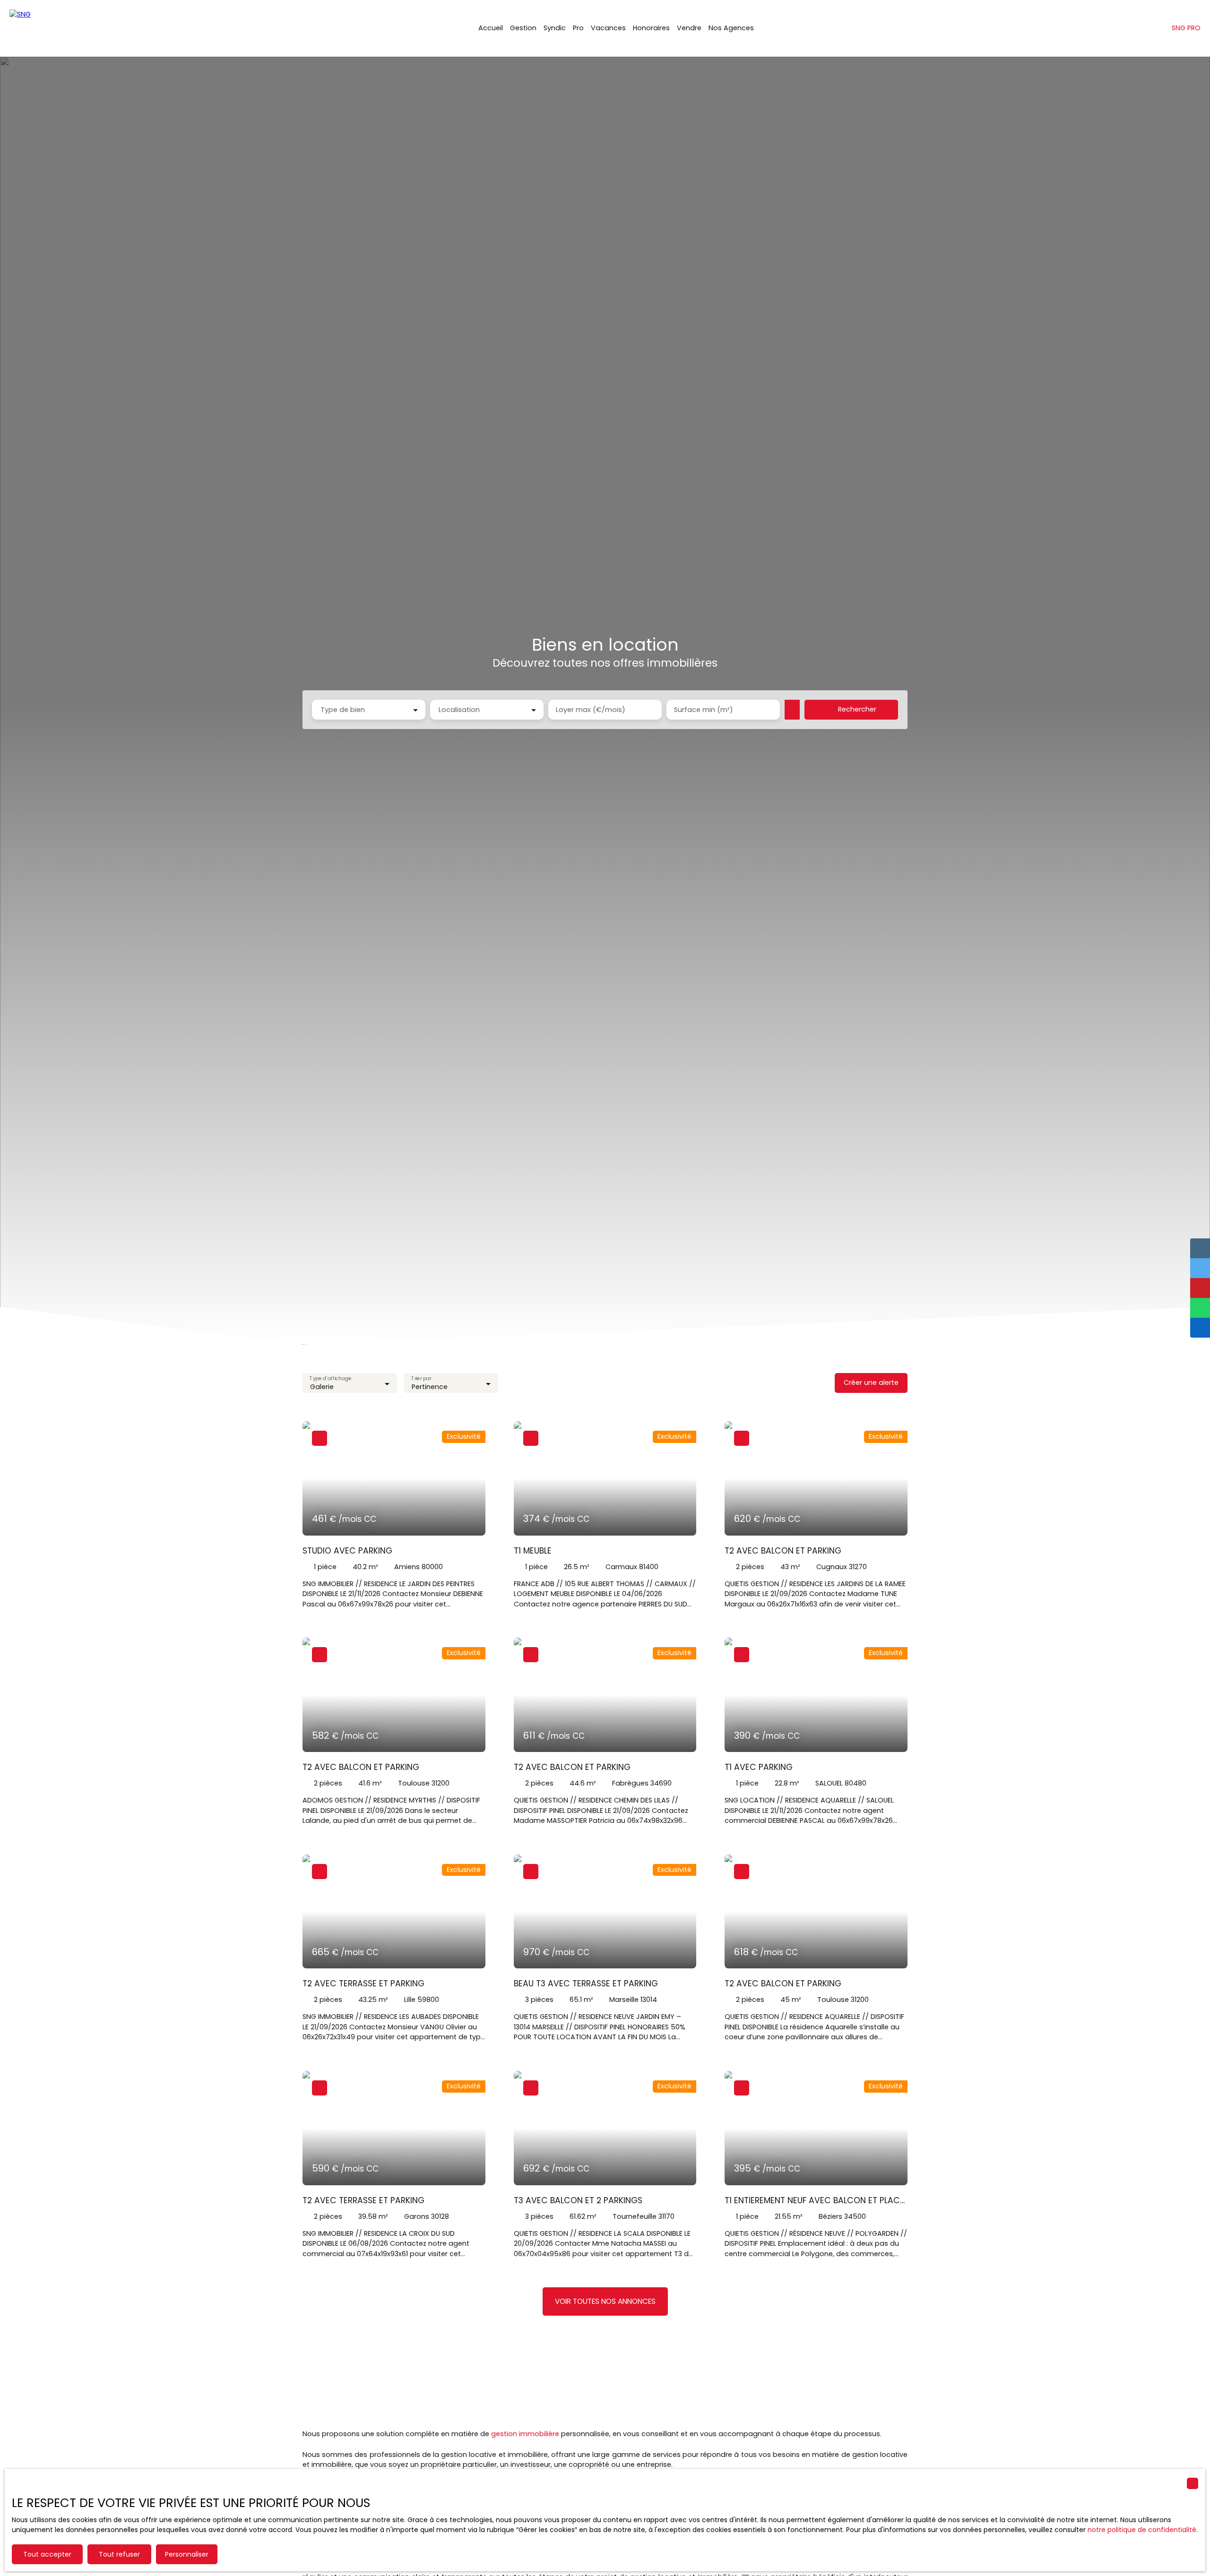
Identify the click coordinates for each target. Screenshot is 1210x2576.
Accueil (491, 28)
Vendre (689, 28)
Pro (578, 28)
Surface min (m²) (704, 710)
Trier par (421, 1379)
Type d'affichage (330, 1379)
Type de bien (343, 710)
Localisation (459, 710)
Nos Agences (731, 28)
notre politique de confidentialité (1142, 2530)
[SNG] (57, 28)
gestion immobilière (525, 2434)
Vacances (608, 28)
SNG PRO (1186, 28)
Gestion (523, 28)
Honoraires (651, 28)
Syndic (555, 28)
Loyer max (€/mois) (591, 710)
